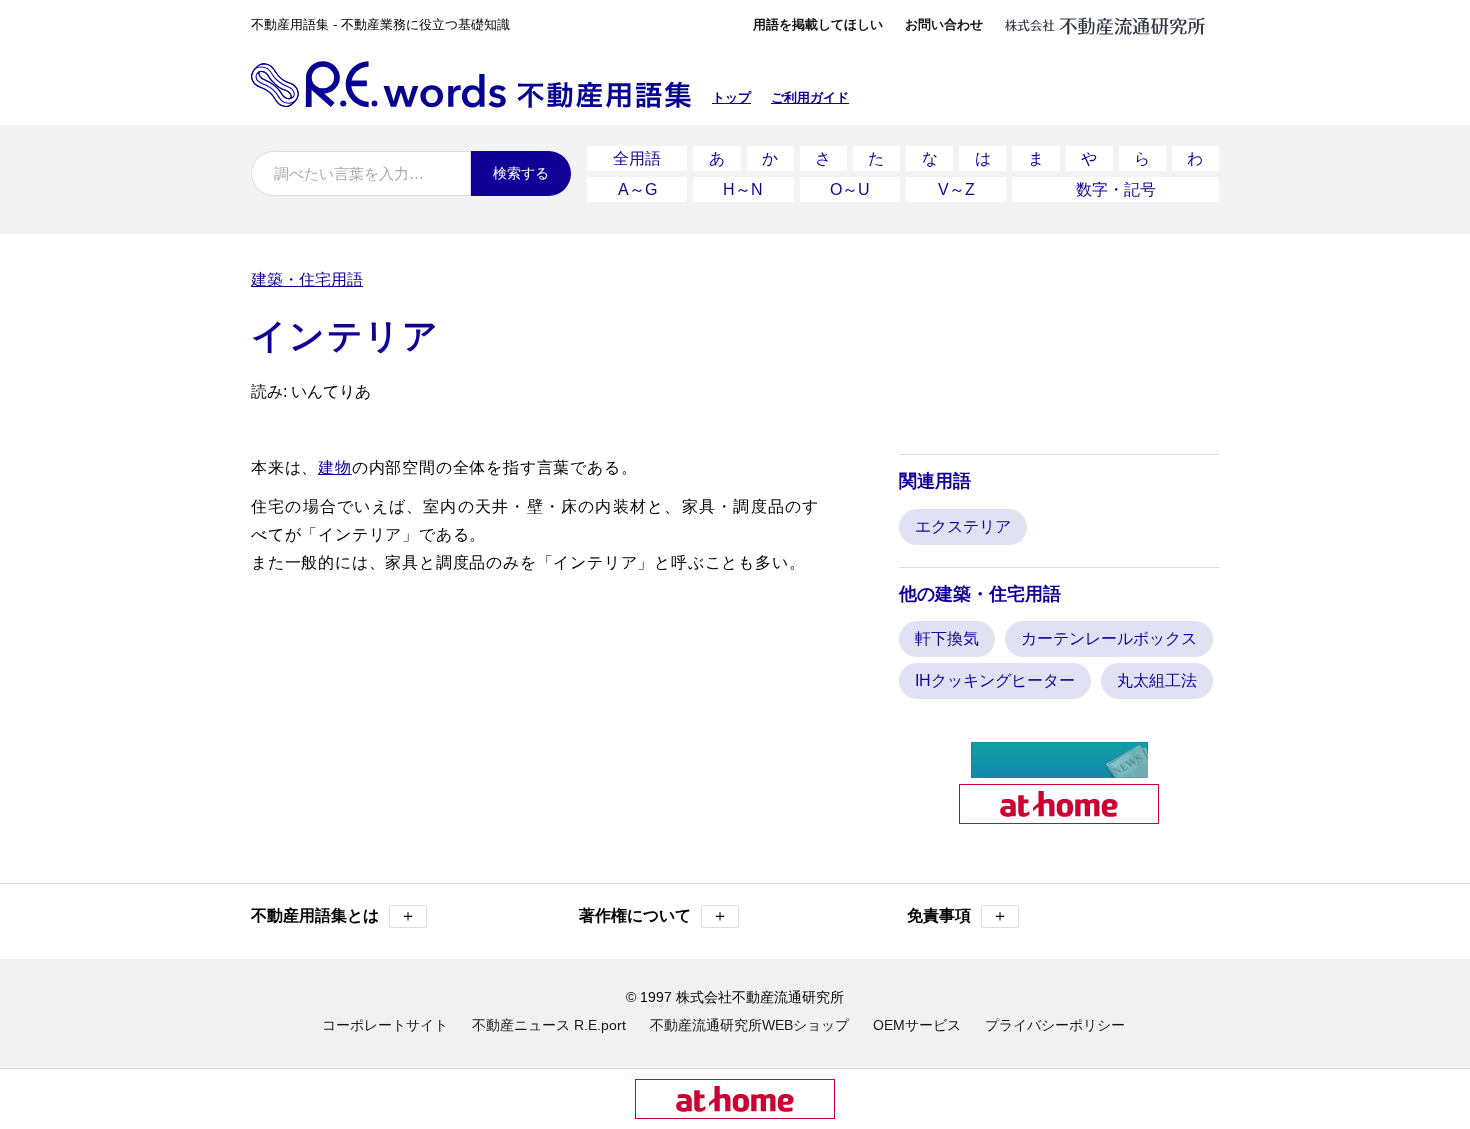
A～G (637, 189)
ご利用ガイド (810, 97)
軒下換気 (947, 638)
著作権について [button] (653, 915)
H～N (743, 189)
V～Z (956, 189)
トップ (731, 97)
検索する (521, 173)
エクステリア (963, 526)
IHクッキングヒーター (995, 680)
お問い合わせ (944, 24)
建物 (335, 467)
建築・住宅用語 (307, 279)
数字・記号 (1116, 189)
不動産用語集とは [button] (333, 915)
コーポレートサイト (385, 1025)
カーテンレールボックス (1109, 638)
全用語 (637, 158)
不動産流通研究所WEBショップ (749, 1025)
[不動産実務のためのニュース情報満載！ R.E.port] (1059, 769)
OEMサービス (917, 1025)
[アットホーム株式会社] (1059, 815)
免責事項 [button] (957, 915)
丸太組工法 (1157, 680)
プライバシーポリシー (1055, 1025)
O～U (850, 189)
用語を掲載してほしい (818, 24)
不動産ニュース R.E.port (549, 1025)
